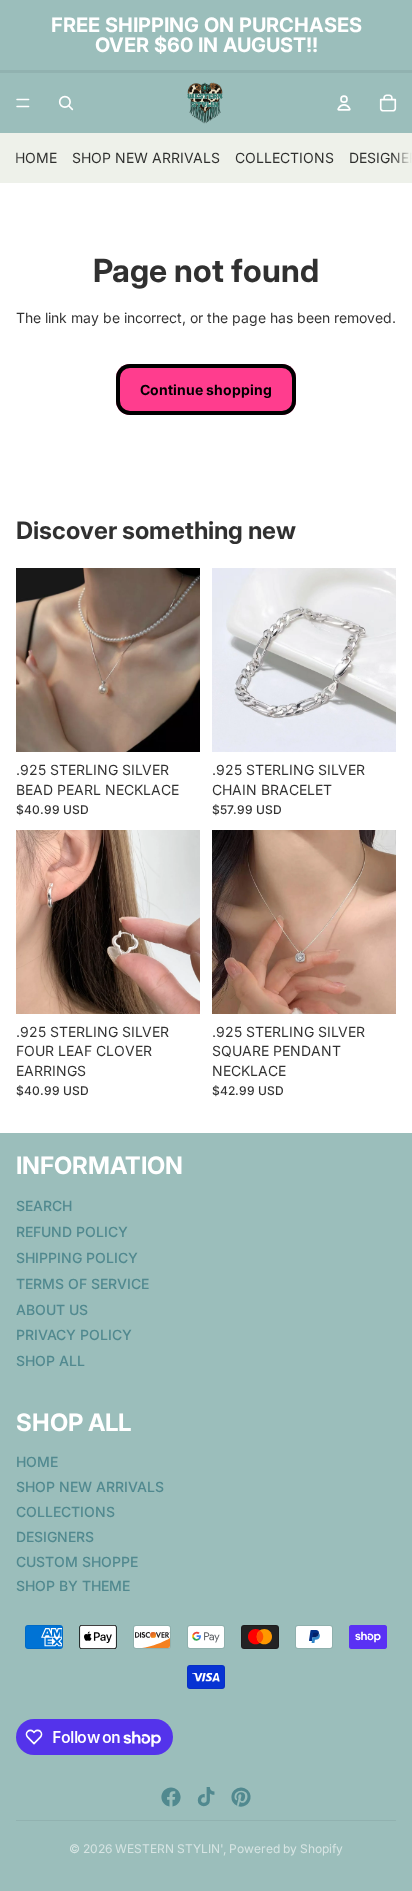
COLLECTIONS (284, 157)
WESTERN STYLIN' (169, 1848)
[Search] (66, 103)
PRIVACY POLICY (74, 1334)
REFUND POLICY (72, 1231)
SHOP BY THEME (73, 1585)
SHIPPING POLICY (77, 1256)
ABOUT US (52, 1308)
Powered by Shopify (286, 1848)
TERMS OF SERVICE (82, 1282)
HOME (36, 157)
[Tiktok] (206, 1797)
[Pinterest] (241, 1797)
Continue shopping (206, 389)
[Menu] (23, 103)
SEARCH (44, 1205)
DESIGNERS (55, 1535)
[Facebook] (171, 1797)
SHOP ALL (50, 1360)
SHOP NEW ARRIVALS (146, 157)
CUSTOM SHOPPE (77, 1560)
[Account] (344, 103)
